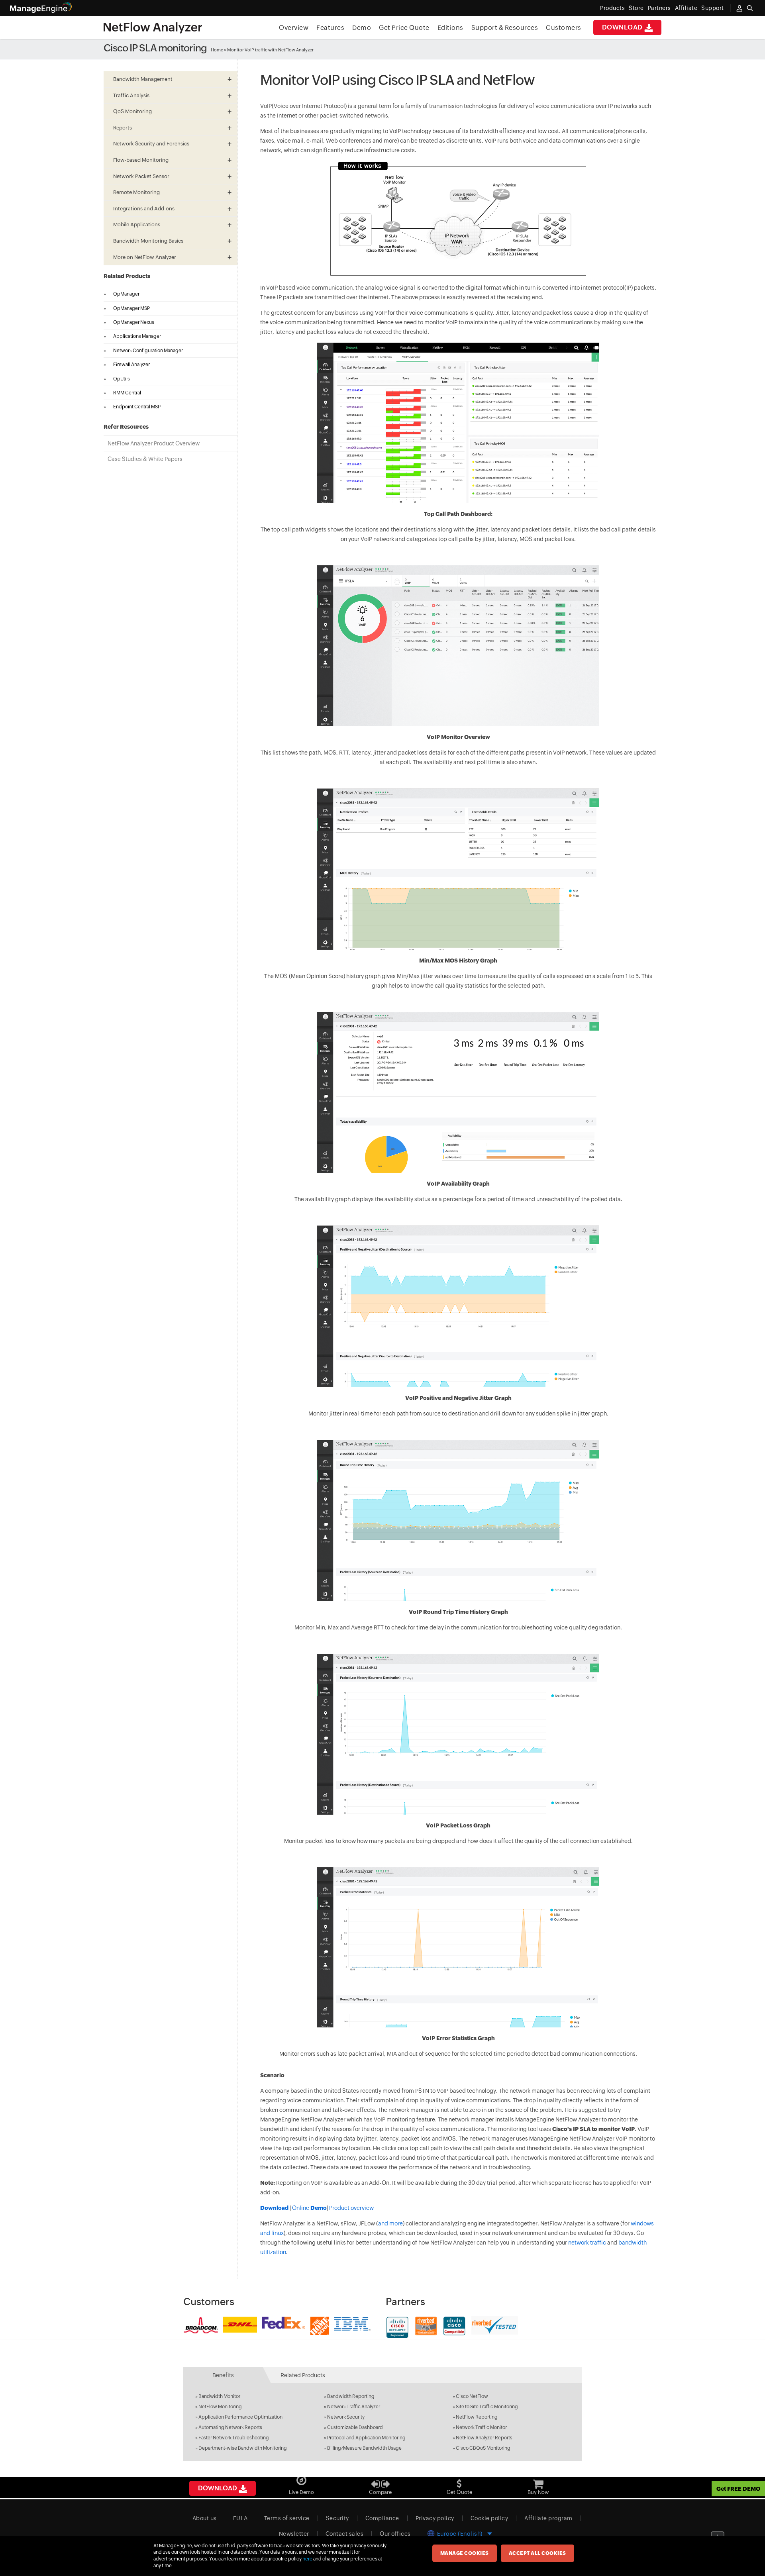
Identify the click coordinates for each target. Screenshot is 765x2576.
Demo (362, 28)
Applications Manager (137, 336)
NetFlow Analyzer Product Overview (154, 443)
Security (337, 2518)
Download (623, 27)
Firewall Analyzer (131, 365)
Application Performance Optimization (240, 2417)
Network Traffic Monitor (481, 2427)
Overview (294, 28)
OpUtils (122, 379)
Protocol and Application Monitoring (366, 2438)
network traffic (587, 2243)
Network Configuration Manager (148, 351)
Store (636, 8)
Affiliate (686, 8)
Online (309, 2208)
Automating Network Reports (230, 2427)
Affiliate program (548, 2518)
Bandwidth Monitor (219, 2396)
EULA (240, 2518)
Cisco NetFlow (472, 2396)
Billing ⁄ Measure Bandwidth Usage (364, 2448)
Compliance (382, 2518)
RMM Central (127, 393)
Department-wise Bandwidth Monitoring (243, 2448)
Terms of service (287, 2518)
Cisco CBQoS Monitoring (483, 2448)
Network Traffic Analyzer (354, 2407)
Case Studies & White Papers (145, 459)
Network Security (346, 2417)
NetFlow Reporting (477, 2417)
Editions (450, 28)
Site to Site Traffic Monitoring (487, 2407)
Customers (564, 28)
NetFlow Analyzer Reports (484, 2438)
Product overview (351, 2208)
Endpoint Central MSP (137, 407)
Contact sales (345, 2534)
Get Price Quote (404, 28)
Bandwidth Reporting (351, 2396)
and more (390, 2223)
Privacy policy (435, 2518)
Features (330, 28)
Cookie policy (489, 2518)
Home (217, 50)
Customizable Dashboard (355, 2427)
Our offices (395, 2534)
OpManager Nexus (134, 322)
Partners (659, 8)
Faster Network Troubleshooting (234, 2438)
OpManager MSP (131, 308)
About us (205, 2518)
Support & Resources (505, 28)
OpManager (126, 294)
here (307, 2559)
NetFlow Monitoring (220, 2407)
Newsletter (294, 2534)
